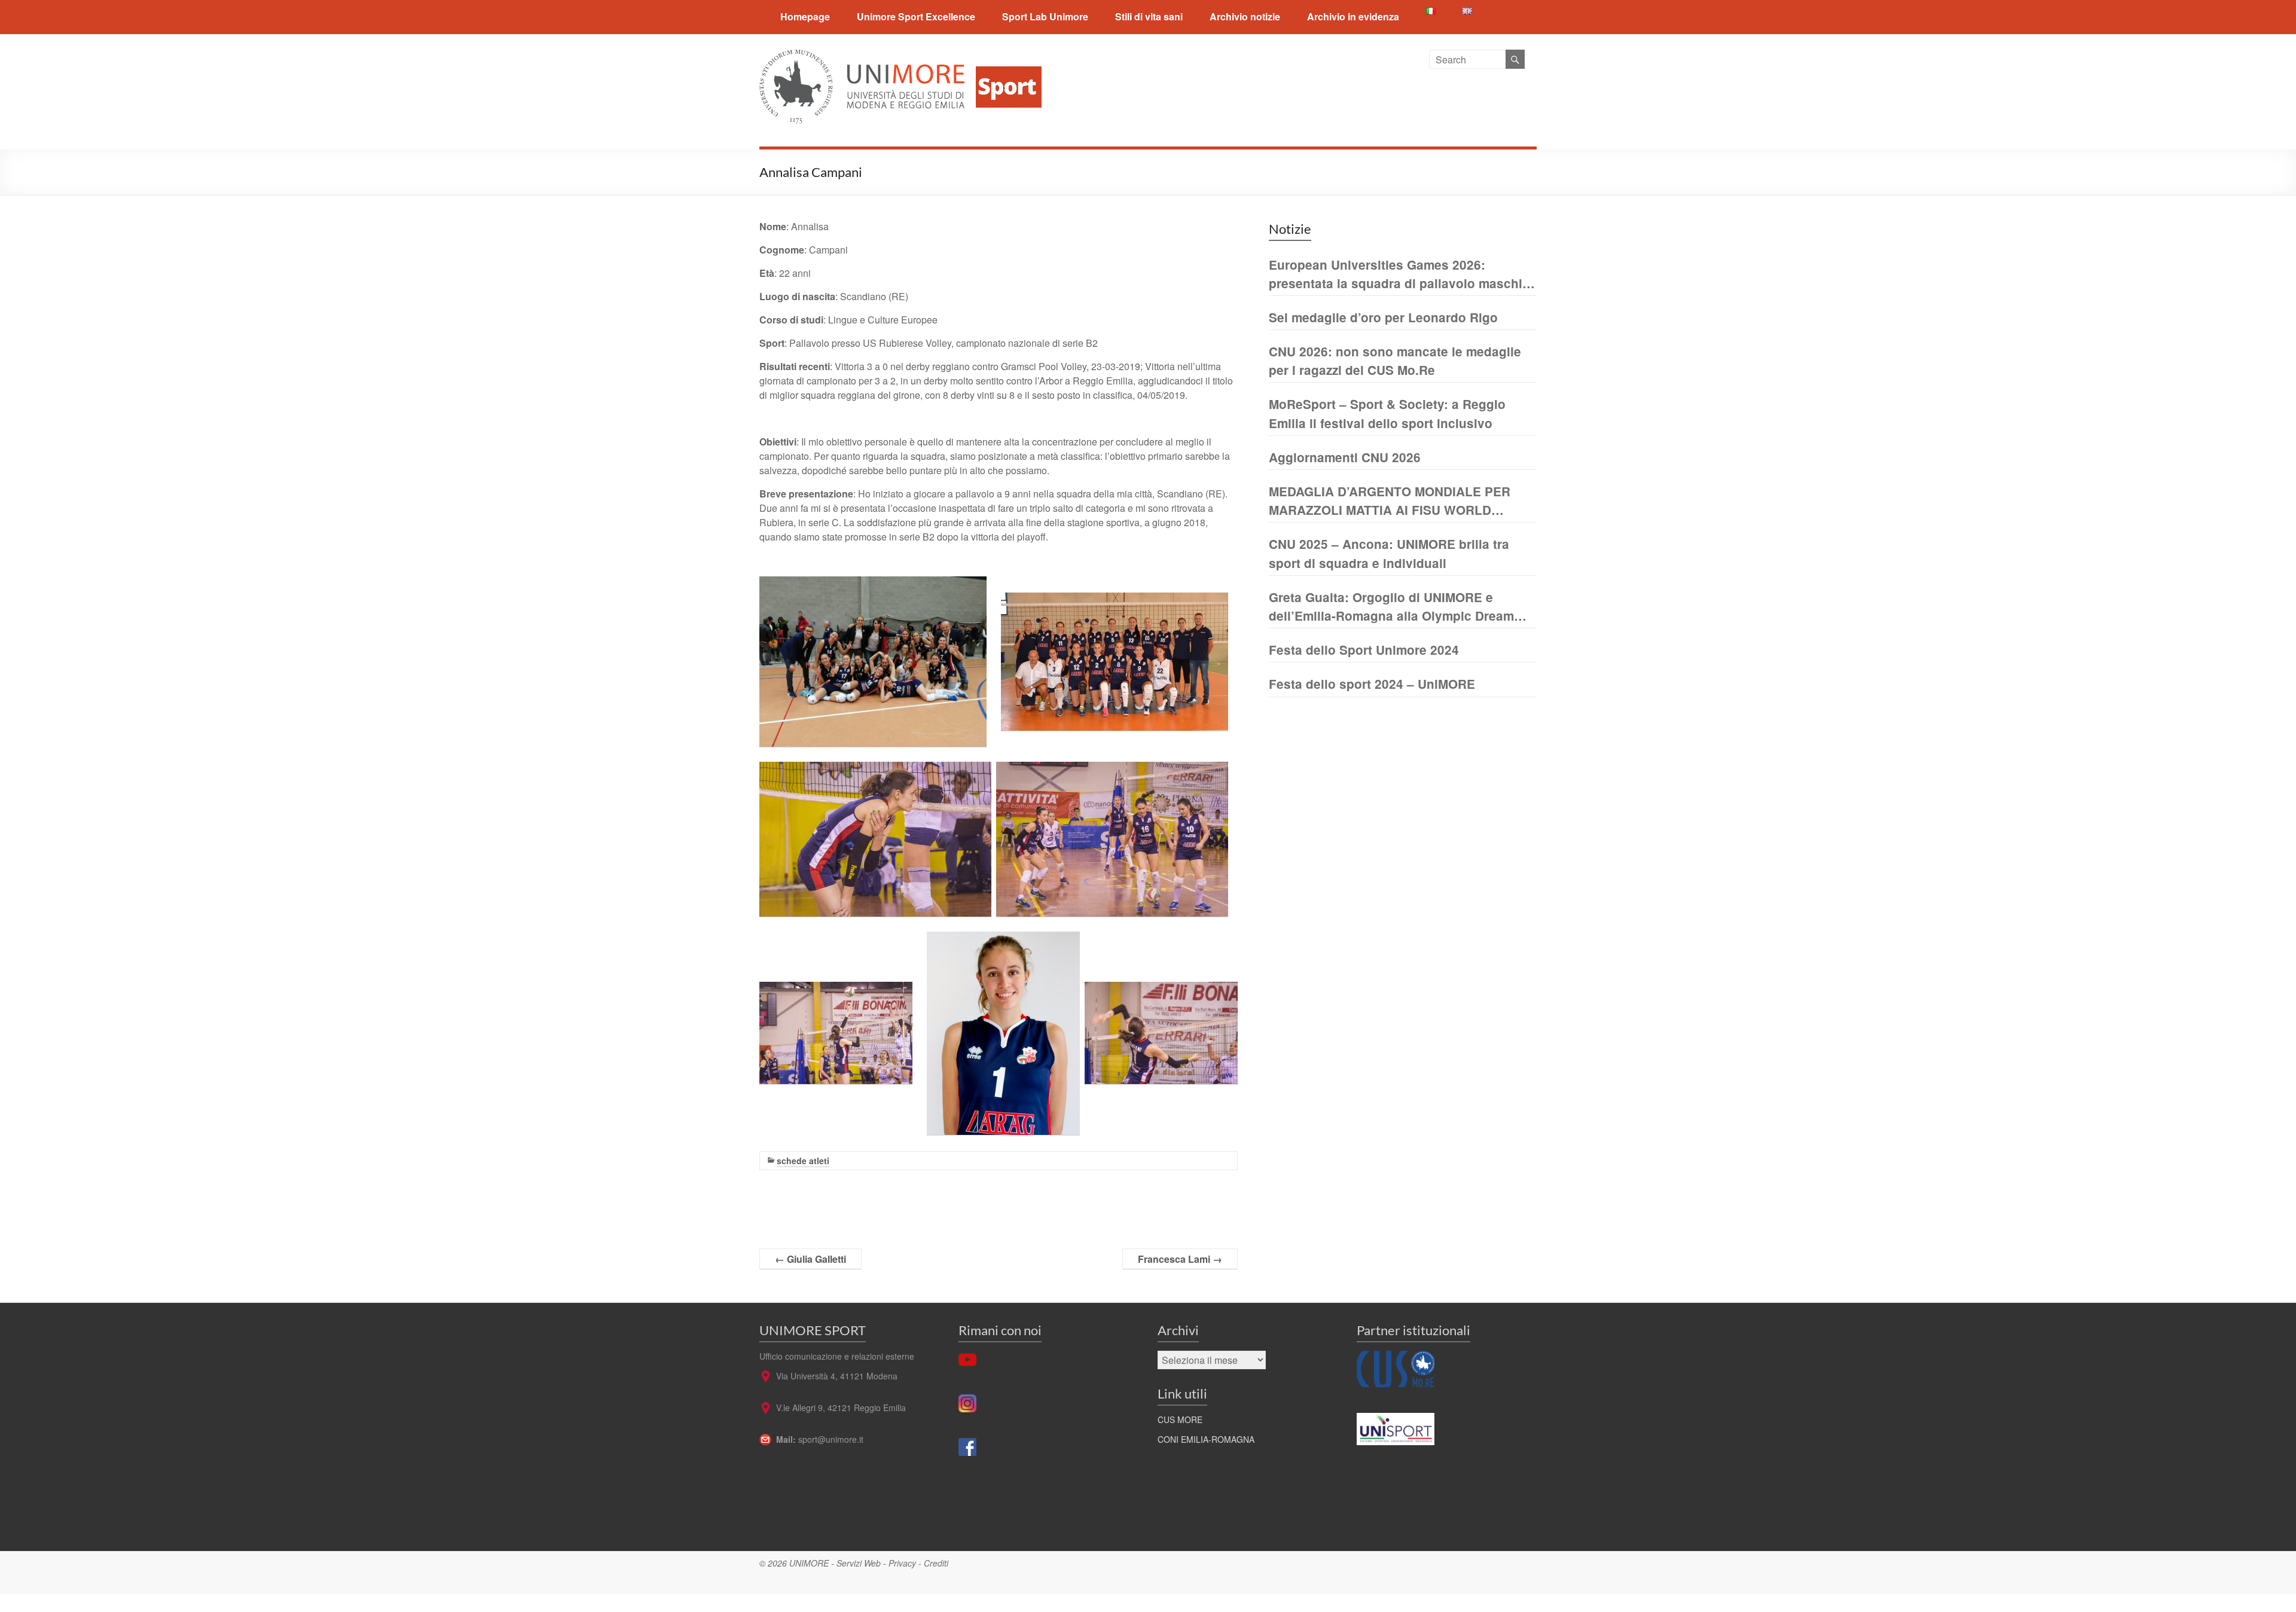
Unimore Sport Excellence (916, 16)
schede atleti (803, 1161)
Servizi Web (859, 1563)
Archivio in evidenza (1353, 16)
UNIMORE (809, 1563)
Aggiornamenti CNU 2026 (1345, 457)
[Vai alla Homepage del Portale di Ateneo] (863, 57)
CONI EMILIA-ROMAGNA (1206, 1439)
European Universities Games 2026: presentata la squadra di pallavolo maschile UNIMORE (1401, 274)
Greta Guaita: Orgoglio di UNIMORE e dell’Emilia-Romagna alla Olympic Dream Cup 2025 (1391, 607)
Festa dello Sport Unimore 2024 (1364, 650)
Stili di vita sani (1149, 16)
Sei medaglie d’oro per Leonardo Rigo (1383, 317)
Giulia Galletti (810, 1259)
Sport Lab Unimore (1045, 16)
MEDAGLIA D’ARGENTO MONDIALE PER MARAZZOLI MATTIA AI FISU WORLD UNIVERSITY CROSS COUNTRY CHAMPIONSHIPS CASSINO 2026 (1390, 501)
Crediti (936, 1563)
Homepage (805, 16)
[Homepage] (1004, 57)
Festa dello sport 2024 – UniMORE (1372, 684)
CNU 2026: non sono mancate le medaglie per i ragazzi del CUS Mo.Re (1395, 361)
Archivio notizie (1245, 16)
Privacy (902, 1563)
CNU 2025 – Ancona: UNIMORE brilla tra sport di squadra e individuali (1389, 553)
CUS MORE (1180, 1419)
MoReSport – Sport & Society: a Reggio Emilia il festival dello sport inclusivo (1387, 413)
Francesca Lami (1180, 1259)
